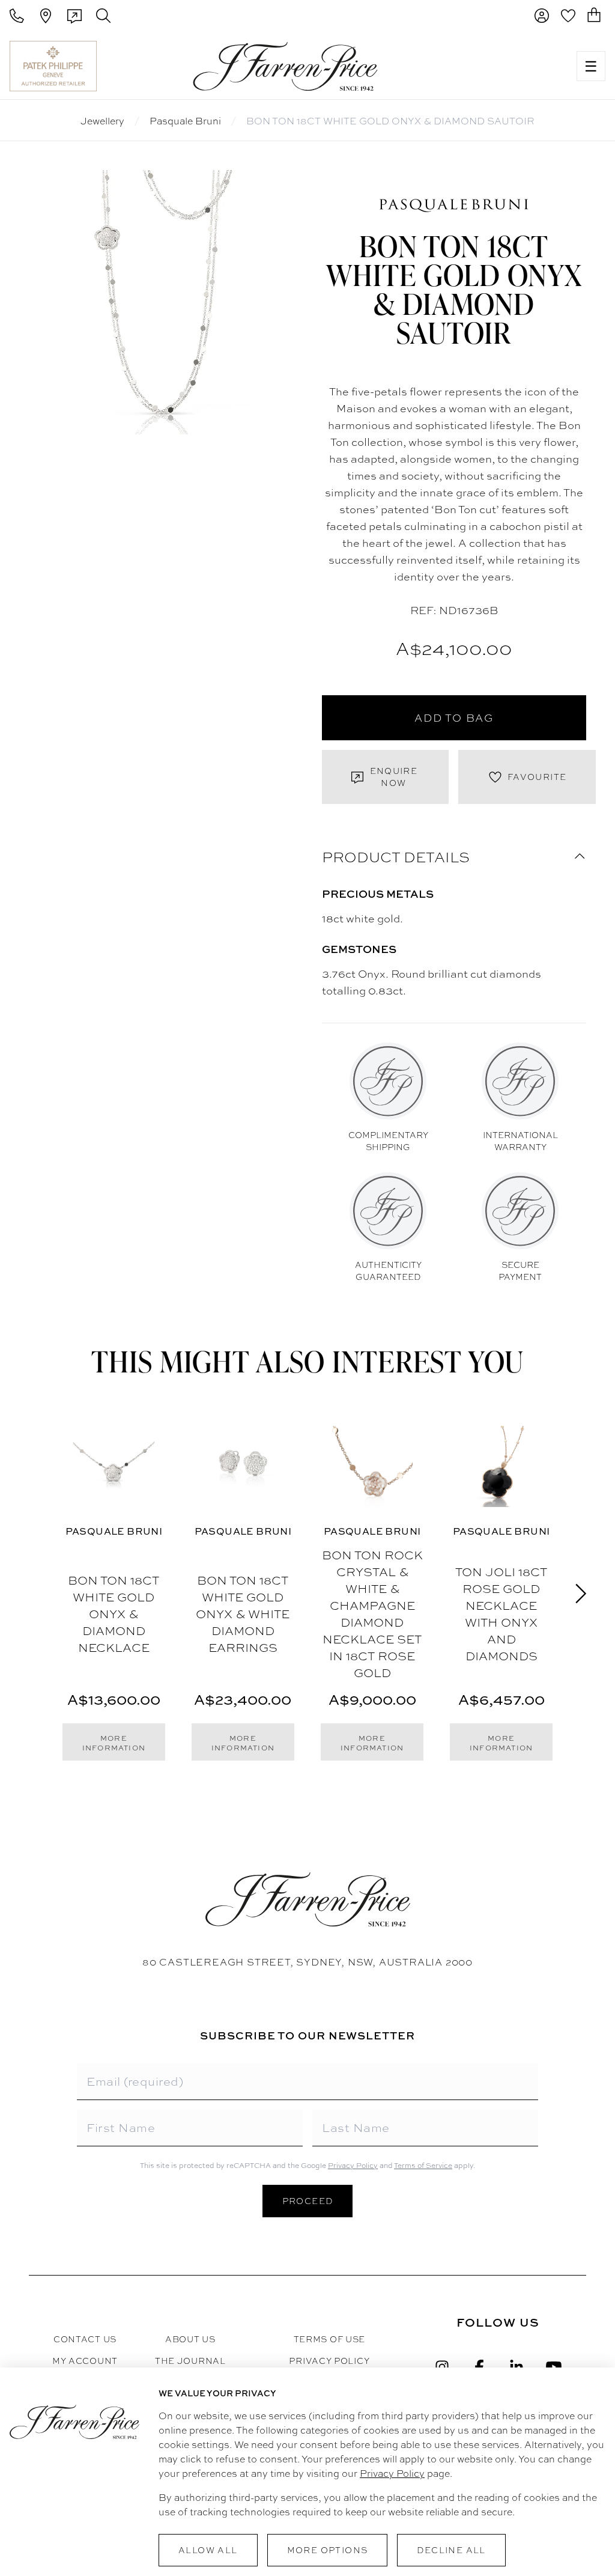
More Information (114, 1743)
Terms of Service (423, 2166)
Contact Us (85, 2339)
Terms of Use (329, 2339)
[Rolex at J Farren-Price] (520, 66)
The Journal (190, 2361)
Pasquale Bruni (185, 121)
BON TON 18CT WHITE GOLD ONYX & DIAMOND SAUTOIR (390, 121)
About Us (190, 2339)
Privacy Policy (353, 2166)
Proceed (308, 2201)
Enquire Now (394, 777)
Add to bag (454, 718)
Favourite (537, 777)
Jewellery (102, 121)
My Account (85, 2361)
